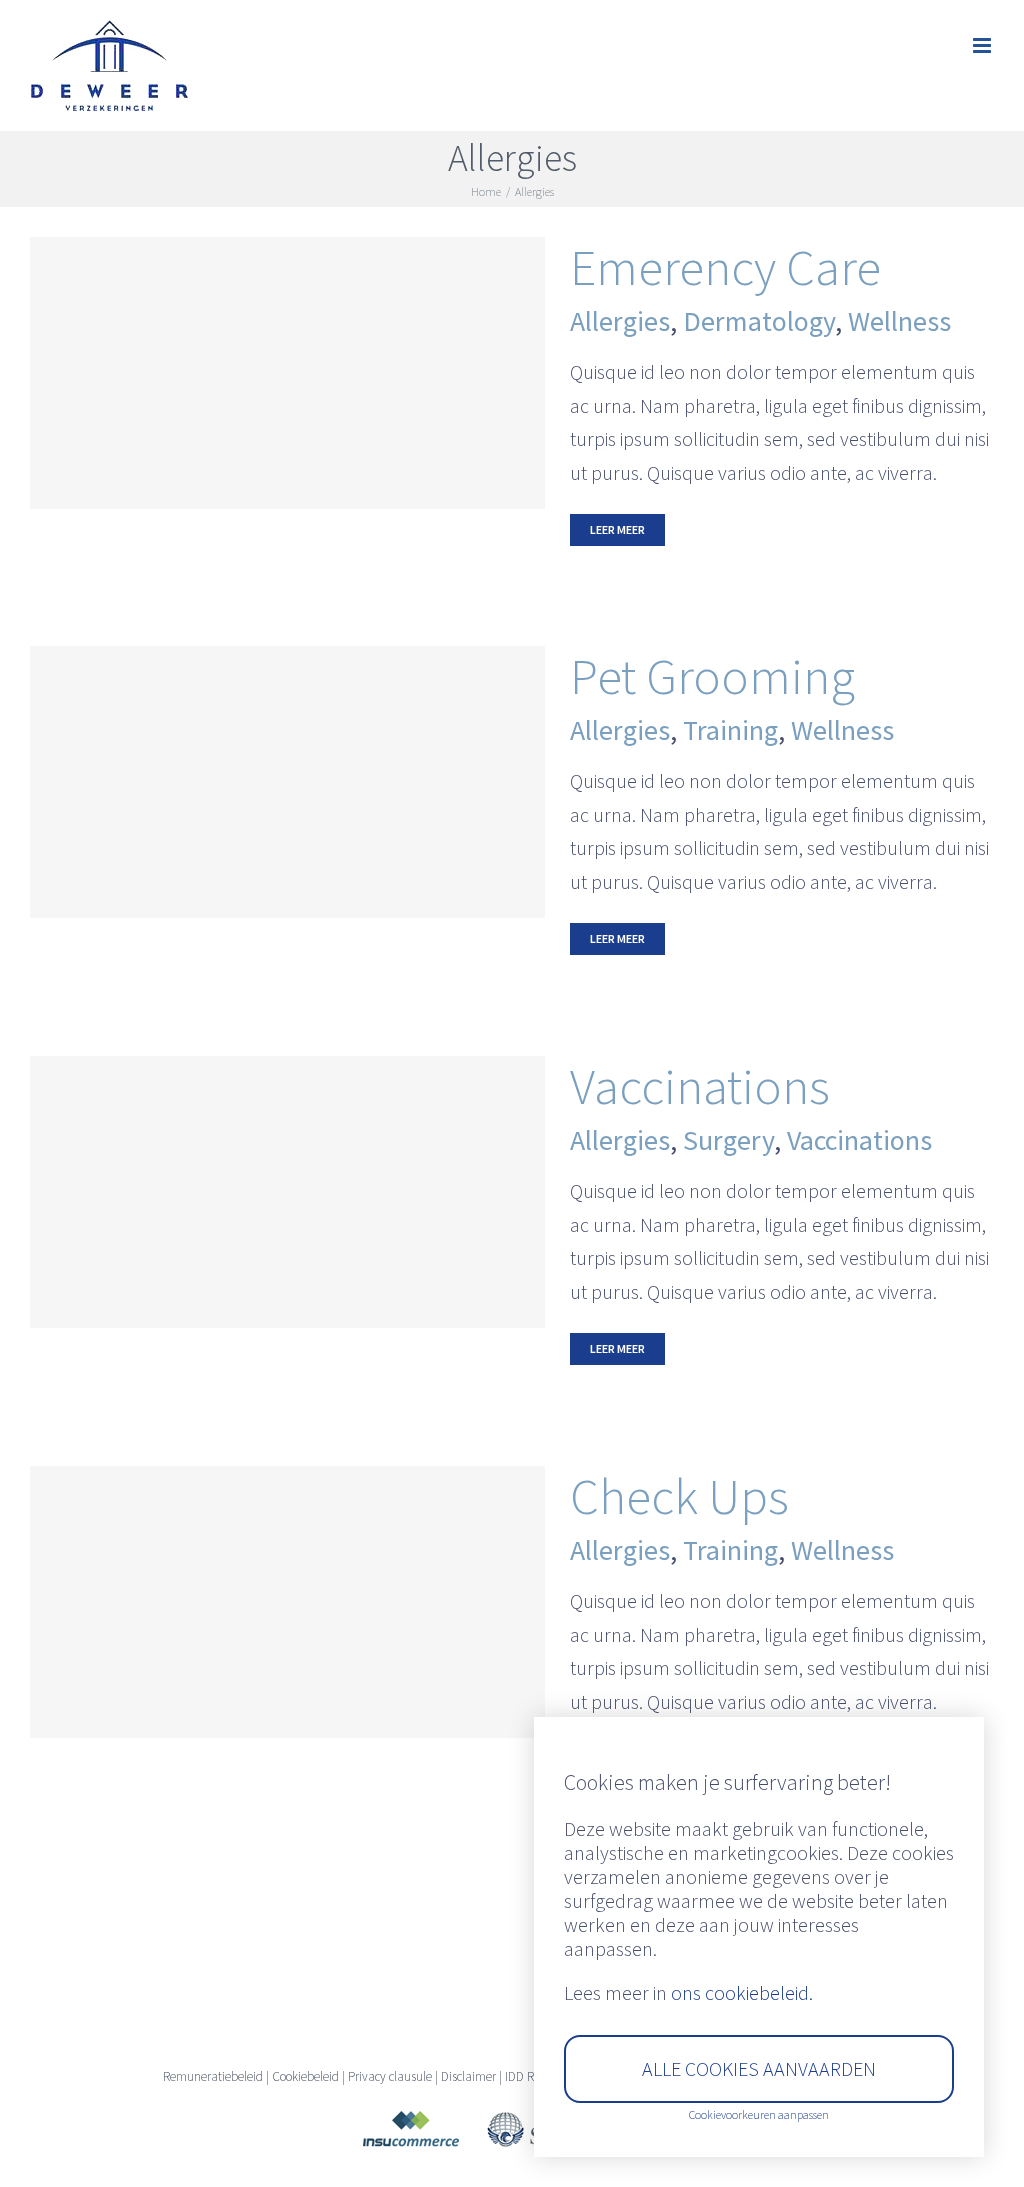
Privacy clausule (390, 2076)
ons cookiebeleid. (742, 1992)
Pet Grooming (712, 676)
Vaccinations (700, 1086)
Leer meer (617, 529)
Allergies (620, 321)
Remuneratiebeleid (213, 2076)
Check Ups (679, 1496)
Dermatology (759, 321)
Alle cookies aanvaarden (759, 2068)
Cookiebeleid (305, 2076)
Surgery (728, 1140)
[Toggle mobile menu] (983, 45)
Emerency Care (725, 267)
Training (730, 730)
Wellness (899, 321)
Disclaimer (468, 2076)
